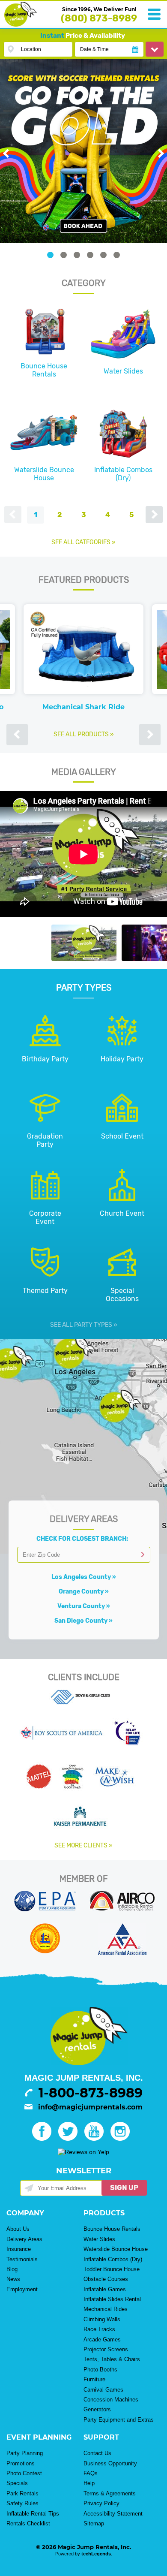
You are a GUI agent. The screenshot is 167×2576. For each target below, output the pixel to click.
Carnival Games (103, 2390)
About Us (18, 2229)
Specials (17, 2483)
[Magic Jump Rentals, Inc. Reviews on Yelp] (83, 2152)
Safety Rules (22, 2503)
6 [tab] (117, 255)
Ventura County (81, 1606)
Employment (22, 2289)
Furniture (94, 2379)
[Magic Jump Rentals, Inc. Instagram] (123, 2139)
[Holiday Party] (122, 1051)
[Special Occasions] (122, 1282)
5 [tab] (103, 255)
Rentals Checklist (28, 2523)
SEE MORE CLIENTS (81, 1845)
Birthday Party (45, 1059)
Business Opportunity (110, 2463)
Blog (12, 2269)
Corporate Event (45, 1217)
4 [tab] (90, 255)
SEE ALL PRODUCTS (81, 734)
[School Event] (122, 1128)
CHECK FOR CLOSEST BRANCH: (83, 1539)
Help (89, 2483)
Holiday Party (122, 1059)
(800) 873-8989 (99, 18)
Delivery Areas (24, 2239)
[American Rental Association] (122, 1953)
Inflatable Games (105, 2289)
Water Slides (123, 371)
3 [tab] (77, 255)
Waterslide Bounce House (44, 474)
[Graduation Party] (45, 1128)
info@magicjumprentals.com (90, 2107)
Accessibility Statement (113, 2514)
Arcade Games (102, 2339)
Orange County (81, 1592)
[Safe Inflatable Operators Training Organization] (45, 1951)
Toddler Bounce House (112, 2269)
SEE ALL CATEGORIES (81, 542)
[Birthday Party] (45, 1051)
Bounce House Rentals (44, 370)
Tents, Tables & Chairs (112, 2359)
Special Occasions (122, 1295)
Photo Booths (100, 2370)
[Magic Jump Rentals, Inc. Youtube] (97, 2139)
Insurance (19, 2249)
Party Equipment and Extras (119, 2420)
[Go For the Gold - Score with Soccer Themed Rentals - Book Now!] (83, 151)
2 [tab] (64, 255)
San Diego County (81, 1621)
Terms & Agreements (110, 2493)
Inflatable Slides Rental (112, 2299)
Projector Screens (106, 2349)
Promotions (21, 2463)
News (13, 2279)
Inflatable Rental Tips (33, 2514)
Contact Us (97, 2453)
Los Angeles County (81, 1577)
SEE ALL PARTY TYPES (81, 1325)
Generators (97, 2409)
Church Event (122, 1213)
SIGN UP (124, 2188)
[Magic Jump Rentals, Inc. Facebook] (44, 2139)
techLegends (96, 2554)
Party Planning (25, 2453)
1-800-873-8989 (91, 2093)
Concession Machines (111, 2400)
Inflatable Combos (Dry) (123, 474)
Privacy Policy (101, 2503)
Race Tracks (99, 2329)
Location (31, 49)
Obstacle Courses (106, 2279)
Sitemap (94, 2523)
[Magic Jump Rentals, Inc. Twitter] (70, 2139)
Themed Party (45, 1291)
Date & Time (94, 49)
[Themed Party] (45, 1282)
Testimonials (22, 2259)
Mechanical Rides (106, 2309)
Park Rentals (22, 2493)
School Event (122, 1136)
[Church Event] (122, 1205)
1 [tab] (50, 255)
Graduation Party (45, 1140)
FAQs (91, 2473)
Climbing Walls (102, 2319)
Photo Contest (24, 2473)
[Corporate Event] (45, 1205)
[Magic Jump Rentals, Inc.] (21, 24)
